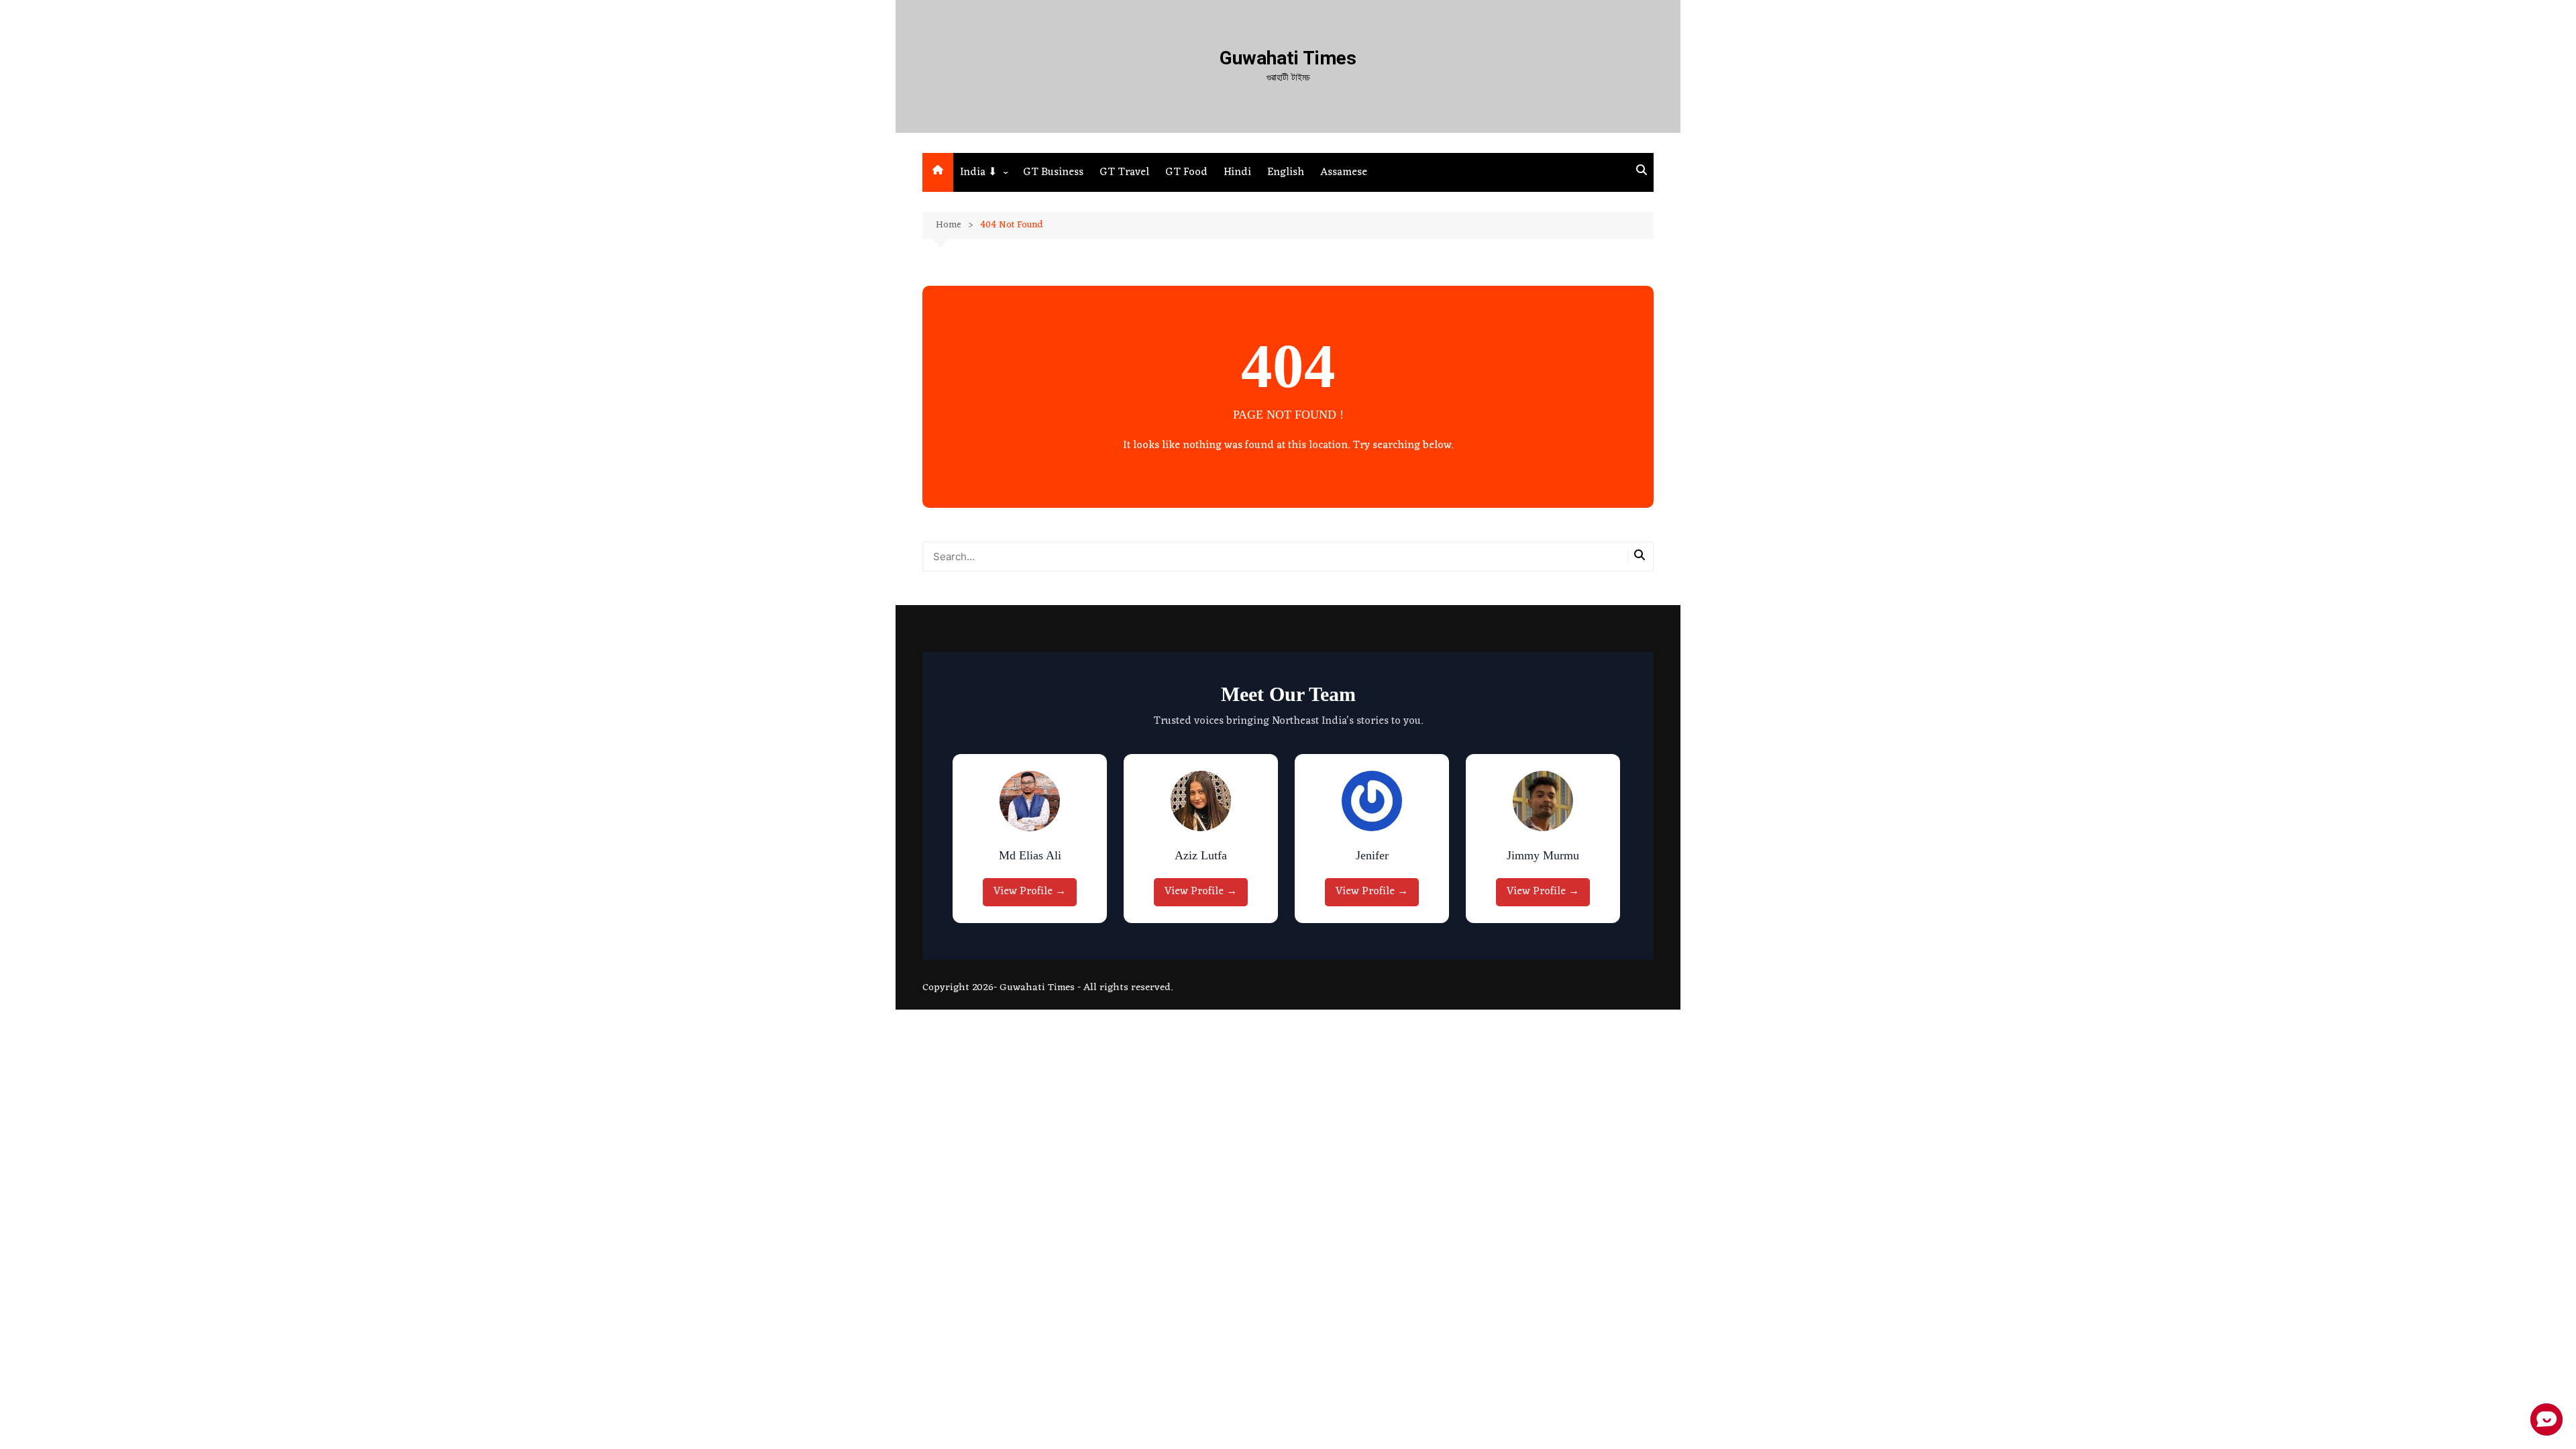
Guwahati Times (1288, 58)
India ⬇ (978, 172)
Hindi (1237, 172)
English (1286, 172)
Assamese (1344, 172)
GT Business (1053, 172)
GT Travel (1124, 172)
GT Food (1186, 172)
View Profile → (1030, 892)
